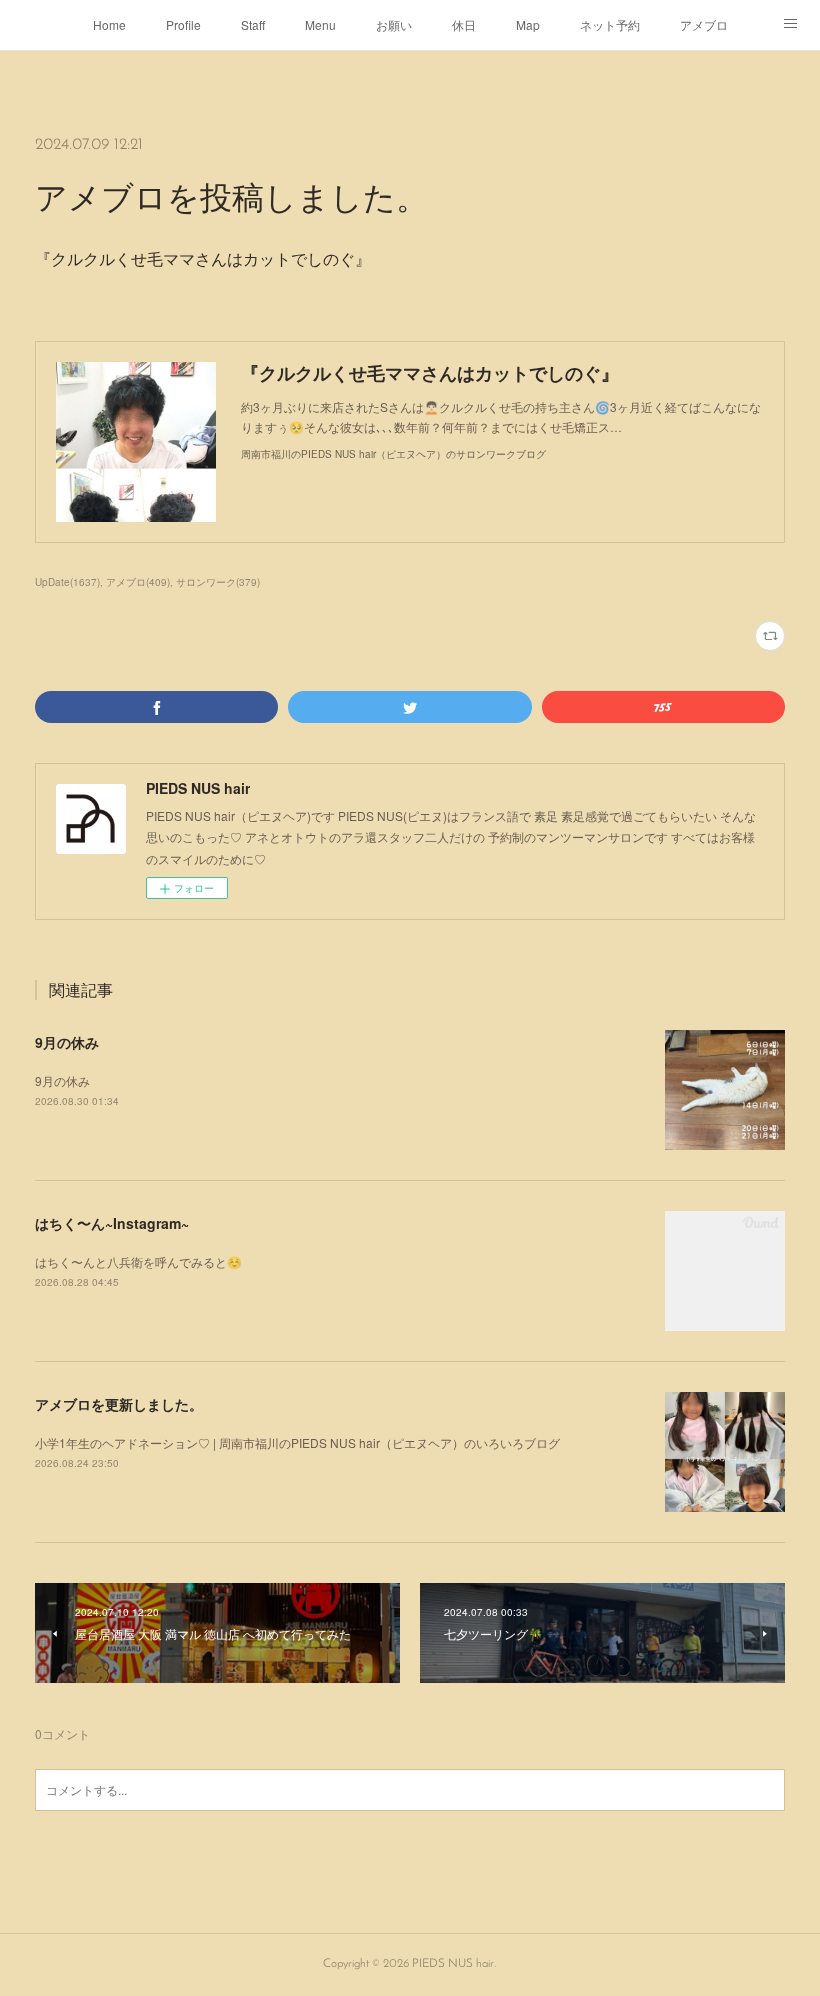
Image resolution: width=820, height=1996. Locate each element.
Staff (253, 24)
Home (109, 24)
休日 (464, 24)
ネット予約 (610, 24)
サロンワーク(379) (218, 582)
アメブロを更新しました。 (119, 1404)
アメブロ (704, 24)
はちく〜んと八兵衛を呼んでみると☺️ (138, 1261)
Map (528, 24)
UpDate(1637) (67, 582)
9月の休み (67, 1042)
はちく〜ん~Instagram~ (112, 1223)
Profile (183, 24)
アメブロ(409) (138, 582)
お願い (394, 24)
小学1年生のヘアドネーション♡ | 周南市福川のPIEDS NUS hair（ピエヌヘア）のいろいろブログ (297, 1442)
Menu (320, 24)
